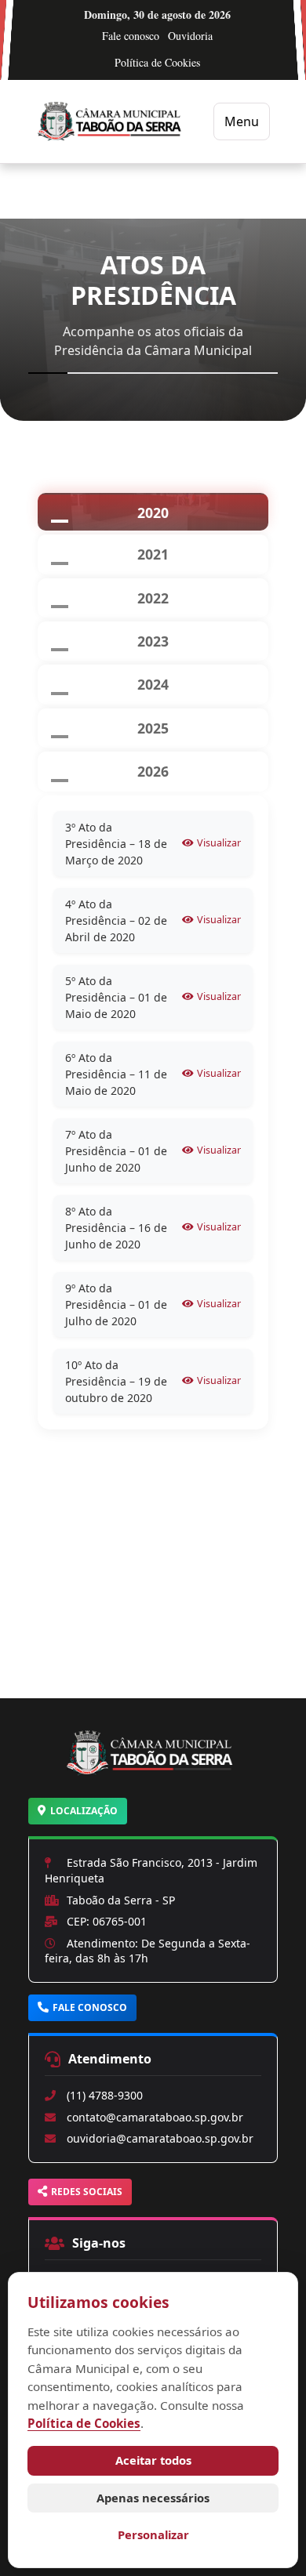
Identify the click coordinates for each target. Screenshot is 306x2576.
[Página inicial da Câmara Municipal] (153, 1772)
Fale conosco (131, 36)
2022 (153, 598)
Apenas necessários (153, 2498)
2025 (153, 728)
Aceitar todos (153, 2460)
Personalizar (153, 2534)
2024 (153, 684)
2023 (153, 641)
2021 (153, 554)
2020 (153, 513)
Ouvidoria (190, 36)
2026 (153, 771)
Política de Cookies (157, 62)
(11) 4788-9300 (105, 2095)
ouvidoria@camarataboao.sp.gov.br (160, 2138)
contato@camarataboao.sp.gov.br (155, 2117)
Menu (242, 121)
